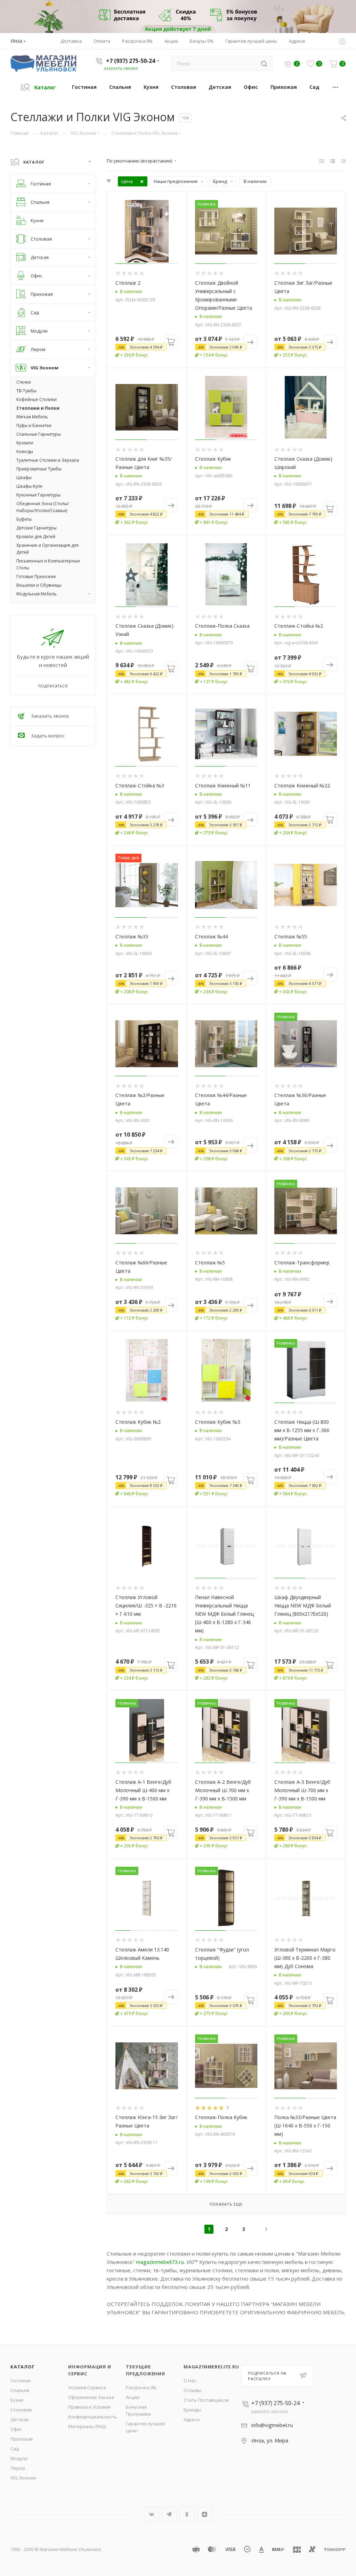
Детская (19, 2419)
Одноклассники (187, 2514)
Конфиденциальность (93, 2417)
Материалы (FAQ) (87, 2426)
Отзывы (193, 2390)
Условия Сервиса (87, 2387)
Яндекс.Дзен (205, 2514)
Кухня (17, 2400)
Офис (16, 2429)
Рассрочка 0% (141, 2387)
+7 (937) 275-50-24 (131, 61)
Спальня (20, 2390)
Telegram (169, 2514)
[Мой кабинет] (342, 42)
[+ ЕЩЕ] (336, 87)
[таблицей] (343, 161)
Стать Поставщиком (206, 2400)
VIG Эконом (23, 2478)
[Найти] (264, 64)
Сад (15, 2449)
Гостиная (21, 2381)
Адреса (192, 2419)
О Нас (190, 2381)
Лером (18, 2468)
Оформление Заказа (91, 2397)
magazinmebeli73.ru (160, 2262)
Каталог (23, 2367)
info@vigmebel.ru (272, 2425)
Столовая (21, 2410)
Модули (19, 2458)
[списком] (333, 161)
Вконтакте (151, 2514)
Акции (133, 2397)
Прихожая (22, 2439)
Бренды (192, 2410)
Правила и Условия (89, 2407)
